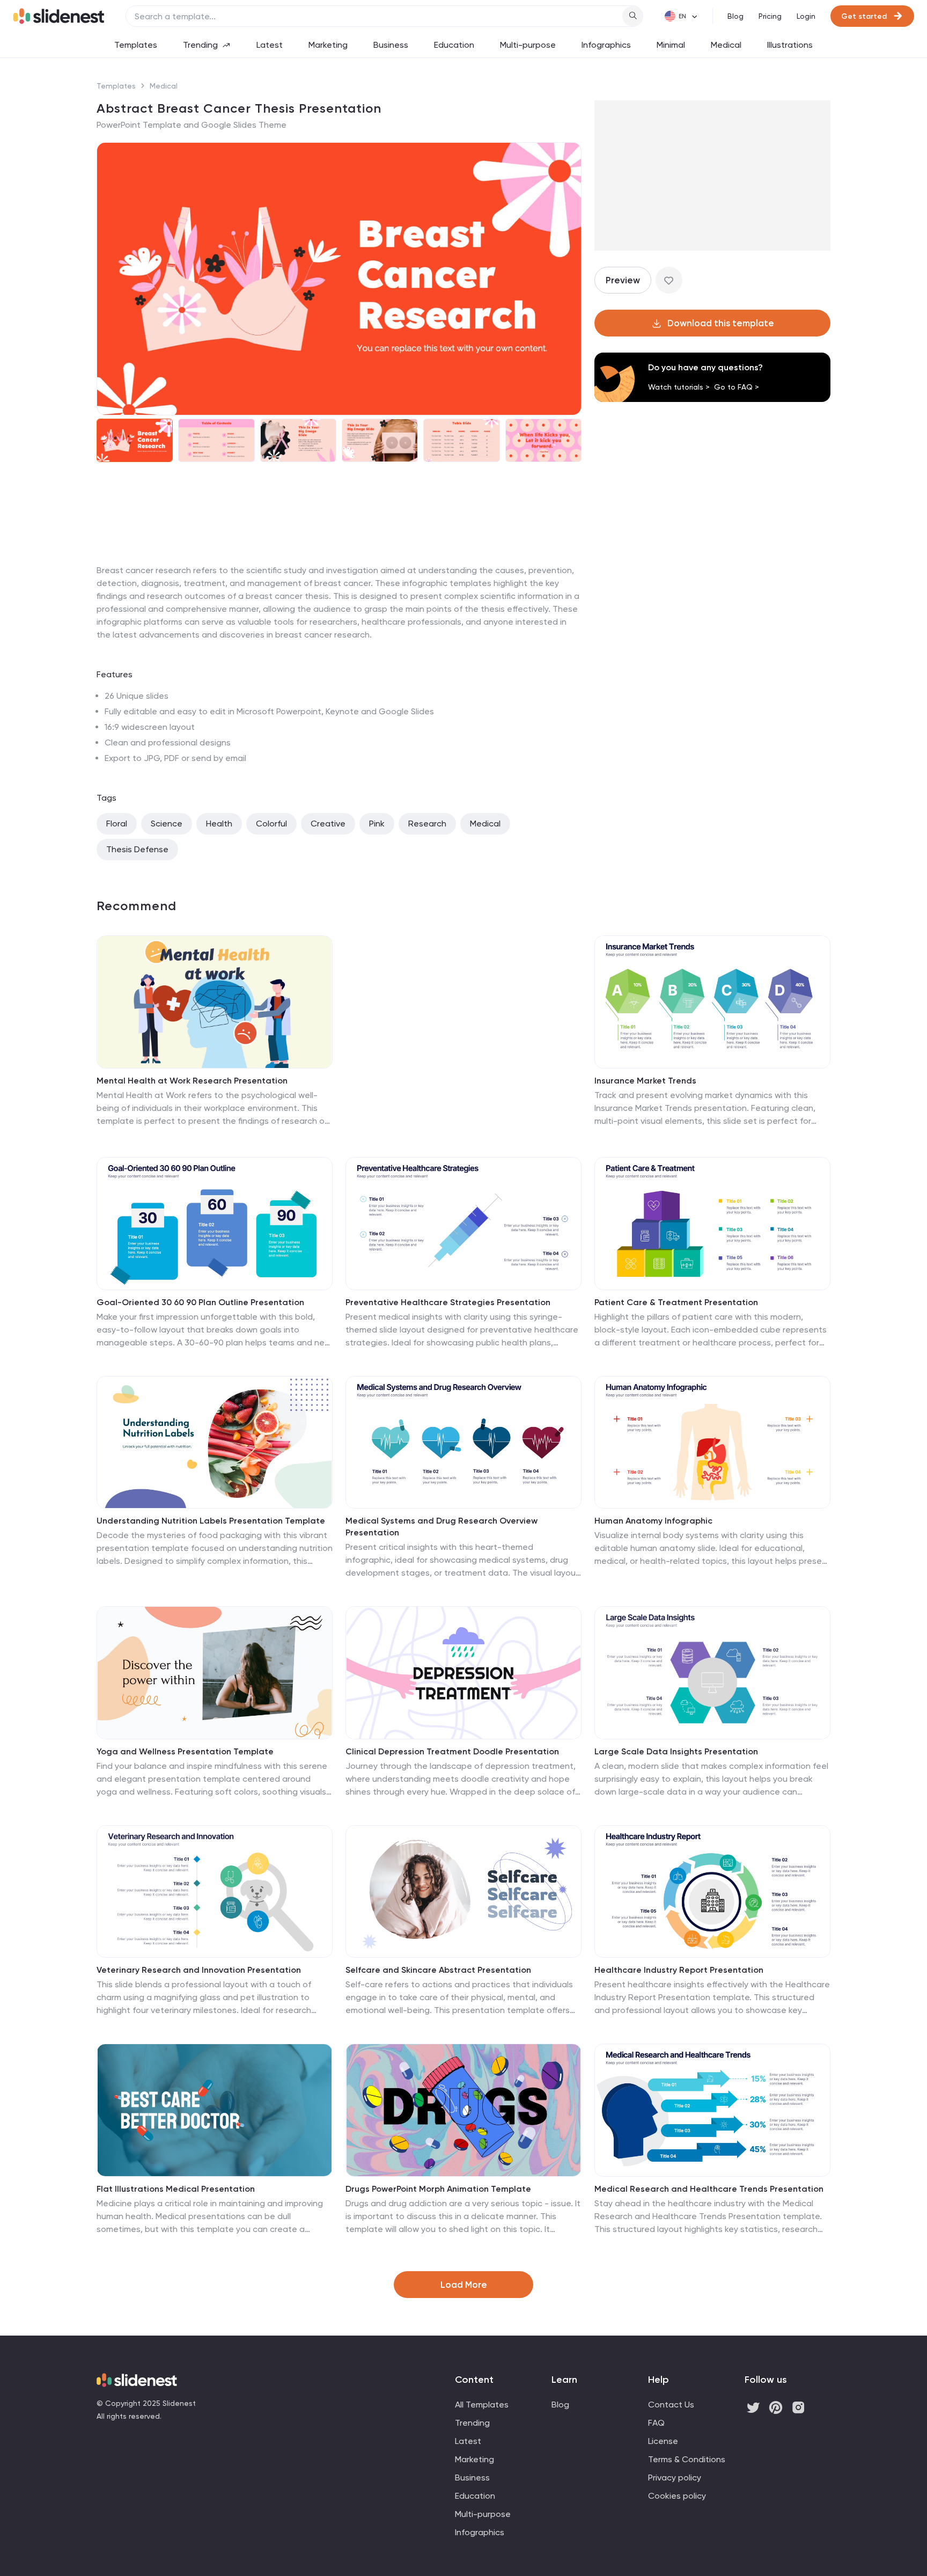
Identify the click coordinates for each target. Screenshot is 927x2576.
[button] (112, 279)
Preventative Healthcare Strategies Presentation (448, 1302)
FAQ (656, 2423)
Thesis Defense (137, 849)
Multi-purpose (528, 45)
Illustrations (790, 45)
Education (454, 45)
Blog (735, 16)
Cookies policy (677, 2496)
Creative (328, 824)
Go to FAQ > (737, 387)
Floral (117, 824)
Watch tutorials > (679, 387)
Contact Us (671, 2405)
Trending (200, 45)
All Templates (482, 2405)
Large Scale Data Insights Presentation (676, 1751)
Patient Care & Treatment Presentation (676, 1302)
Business (391, 45)
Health (219, 824)
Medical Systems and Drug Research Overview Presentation (442, 1527)
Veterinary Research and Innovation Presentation (199, 1970)
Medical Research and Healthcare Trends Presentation (709, 2189)
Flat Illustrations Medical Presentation (176, 2189)
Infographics (606, 45)
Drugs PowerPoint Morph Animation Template (438, 2189)
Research (427, 824)
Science (167, 824)
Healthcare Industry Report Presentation (679, 1970)
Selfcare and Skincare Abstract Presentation (438, 1970)
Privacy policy (675, 2478)
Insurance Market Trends (645, 1081)
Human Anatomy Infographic (653, 1521)
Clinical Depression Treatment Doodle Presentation (452, 1751)
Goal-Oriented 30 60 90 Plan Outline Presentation (200, 1302)
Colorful (271, 824)
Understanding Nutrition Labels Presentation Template (211, 1521)
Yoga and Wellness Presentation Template (185, 1751)
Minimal (671, 45)
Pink (377, 824)
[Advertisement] (339, 564)
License (663, 2441)
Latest (270, 45)
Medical (726, 45)
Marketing (328, 45)
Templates (136, 45)
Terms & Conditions (687, 2459)
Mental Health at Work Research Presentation (192, 1081)
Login (806, 16)
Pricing (770, 16)
